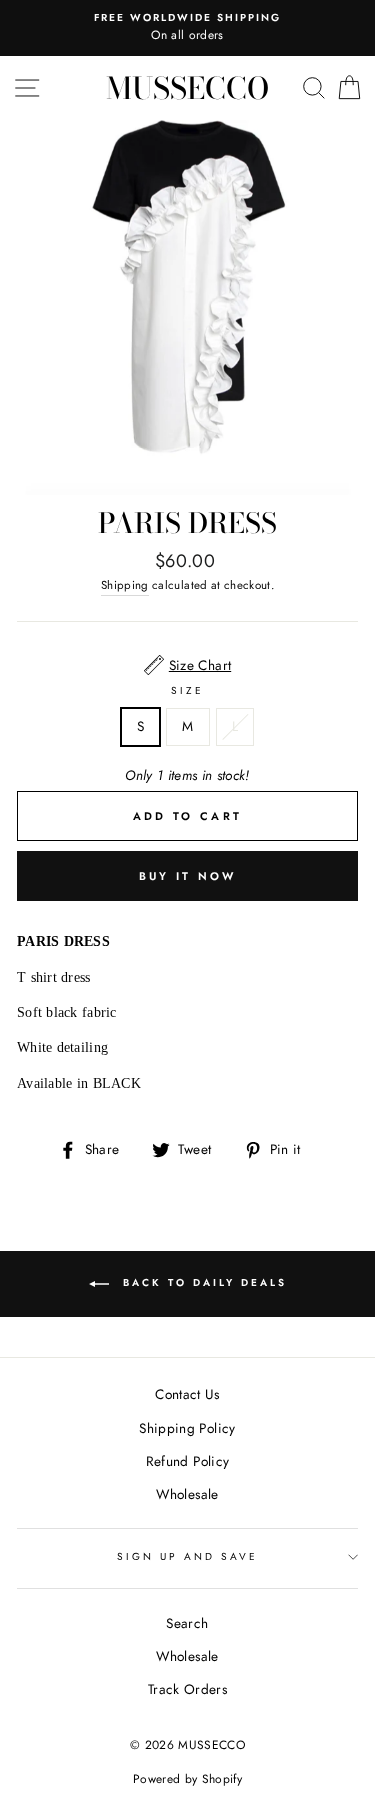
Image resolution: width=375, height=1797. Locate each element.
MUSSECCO (187, 88)
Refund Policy (187, 1461)
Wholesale (187, 1494)
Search (187, 1623)
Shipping (125, 585)
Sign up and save (188, 1556)
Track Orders (187, 1689)
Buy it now (188, 876)
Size (187, 690)
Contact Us (187, 1394)
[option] (187, 28)
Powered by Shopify (187, 1779)
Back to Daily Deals (202, 1282)
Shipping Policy (187, 1428)
